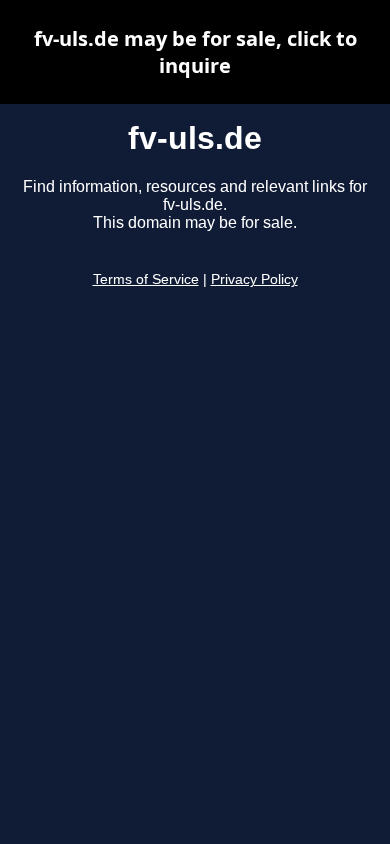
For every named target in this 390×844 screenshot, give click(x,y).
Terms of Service (146, 279)
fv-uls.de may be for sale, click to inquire (195, 52)
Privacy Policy (254, 279)
